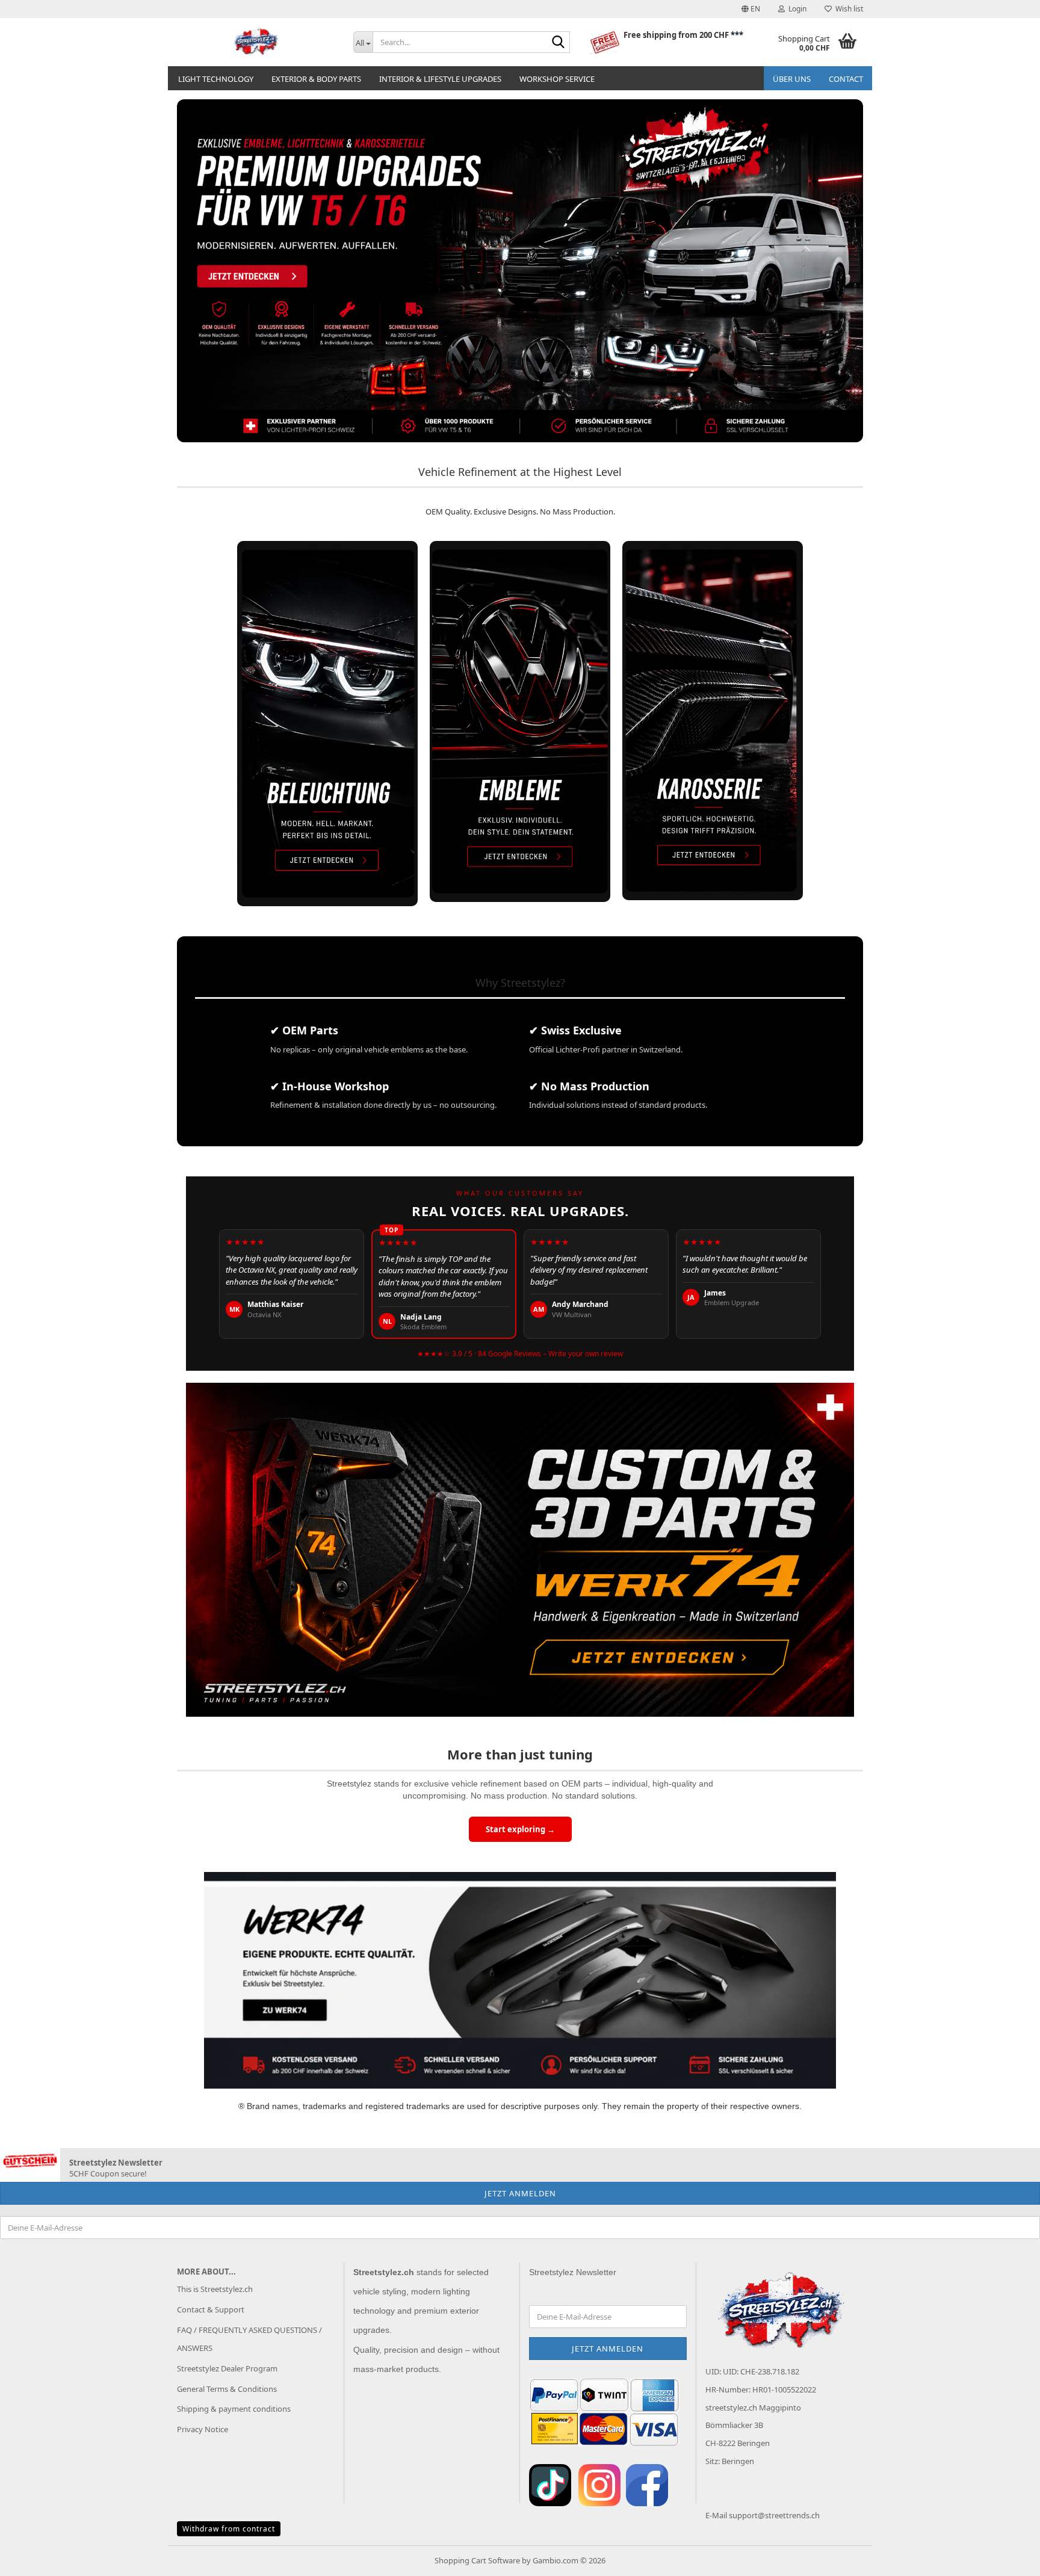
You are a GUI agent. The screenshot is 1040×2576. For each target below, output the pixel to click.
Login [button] (796, 9)
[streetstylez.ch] (256, 42)
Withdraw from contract (229, 2529)
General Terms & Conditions (227, 2389)
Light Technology (216, 79)
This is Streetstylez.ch (215, 2289)
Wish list (847, 9)
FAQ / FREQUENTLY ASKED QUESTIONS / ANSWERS (249, 2339)
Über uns (792, 79)
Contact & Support (211, 2309)
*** (737, 35)
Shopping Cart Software (477, 2560)
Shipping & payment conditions (234, 2409)
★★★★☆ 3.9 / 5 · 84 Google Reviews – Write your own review (520, 1354)
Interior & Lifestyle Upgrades (440, 79)
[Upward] (1007, 2558)
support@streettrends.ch (774, 2515)
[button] (751, 9)
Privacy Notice (203, 2429)
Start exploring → (520, 1829)
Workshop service (557, 79)
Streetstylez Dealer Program (227, 2368)
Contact (846, 79)
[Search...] (559, 43)
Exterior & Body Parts (316, 79)
